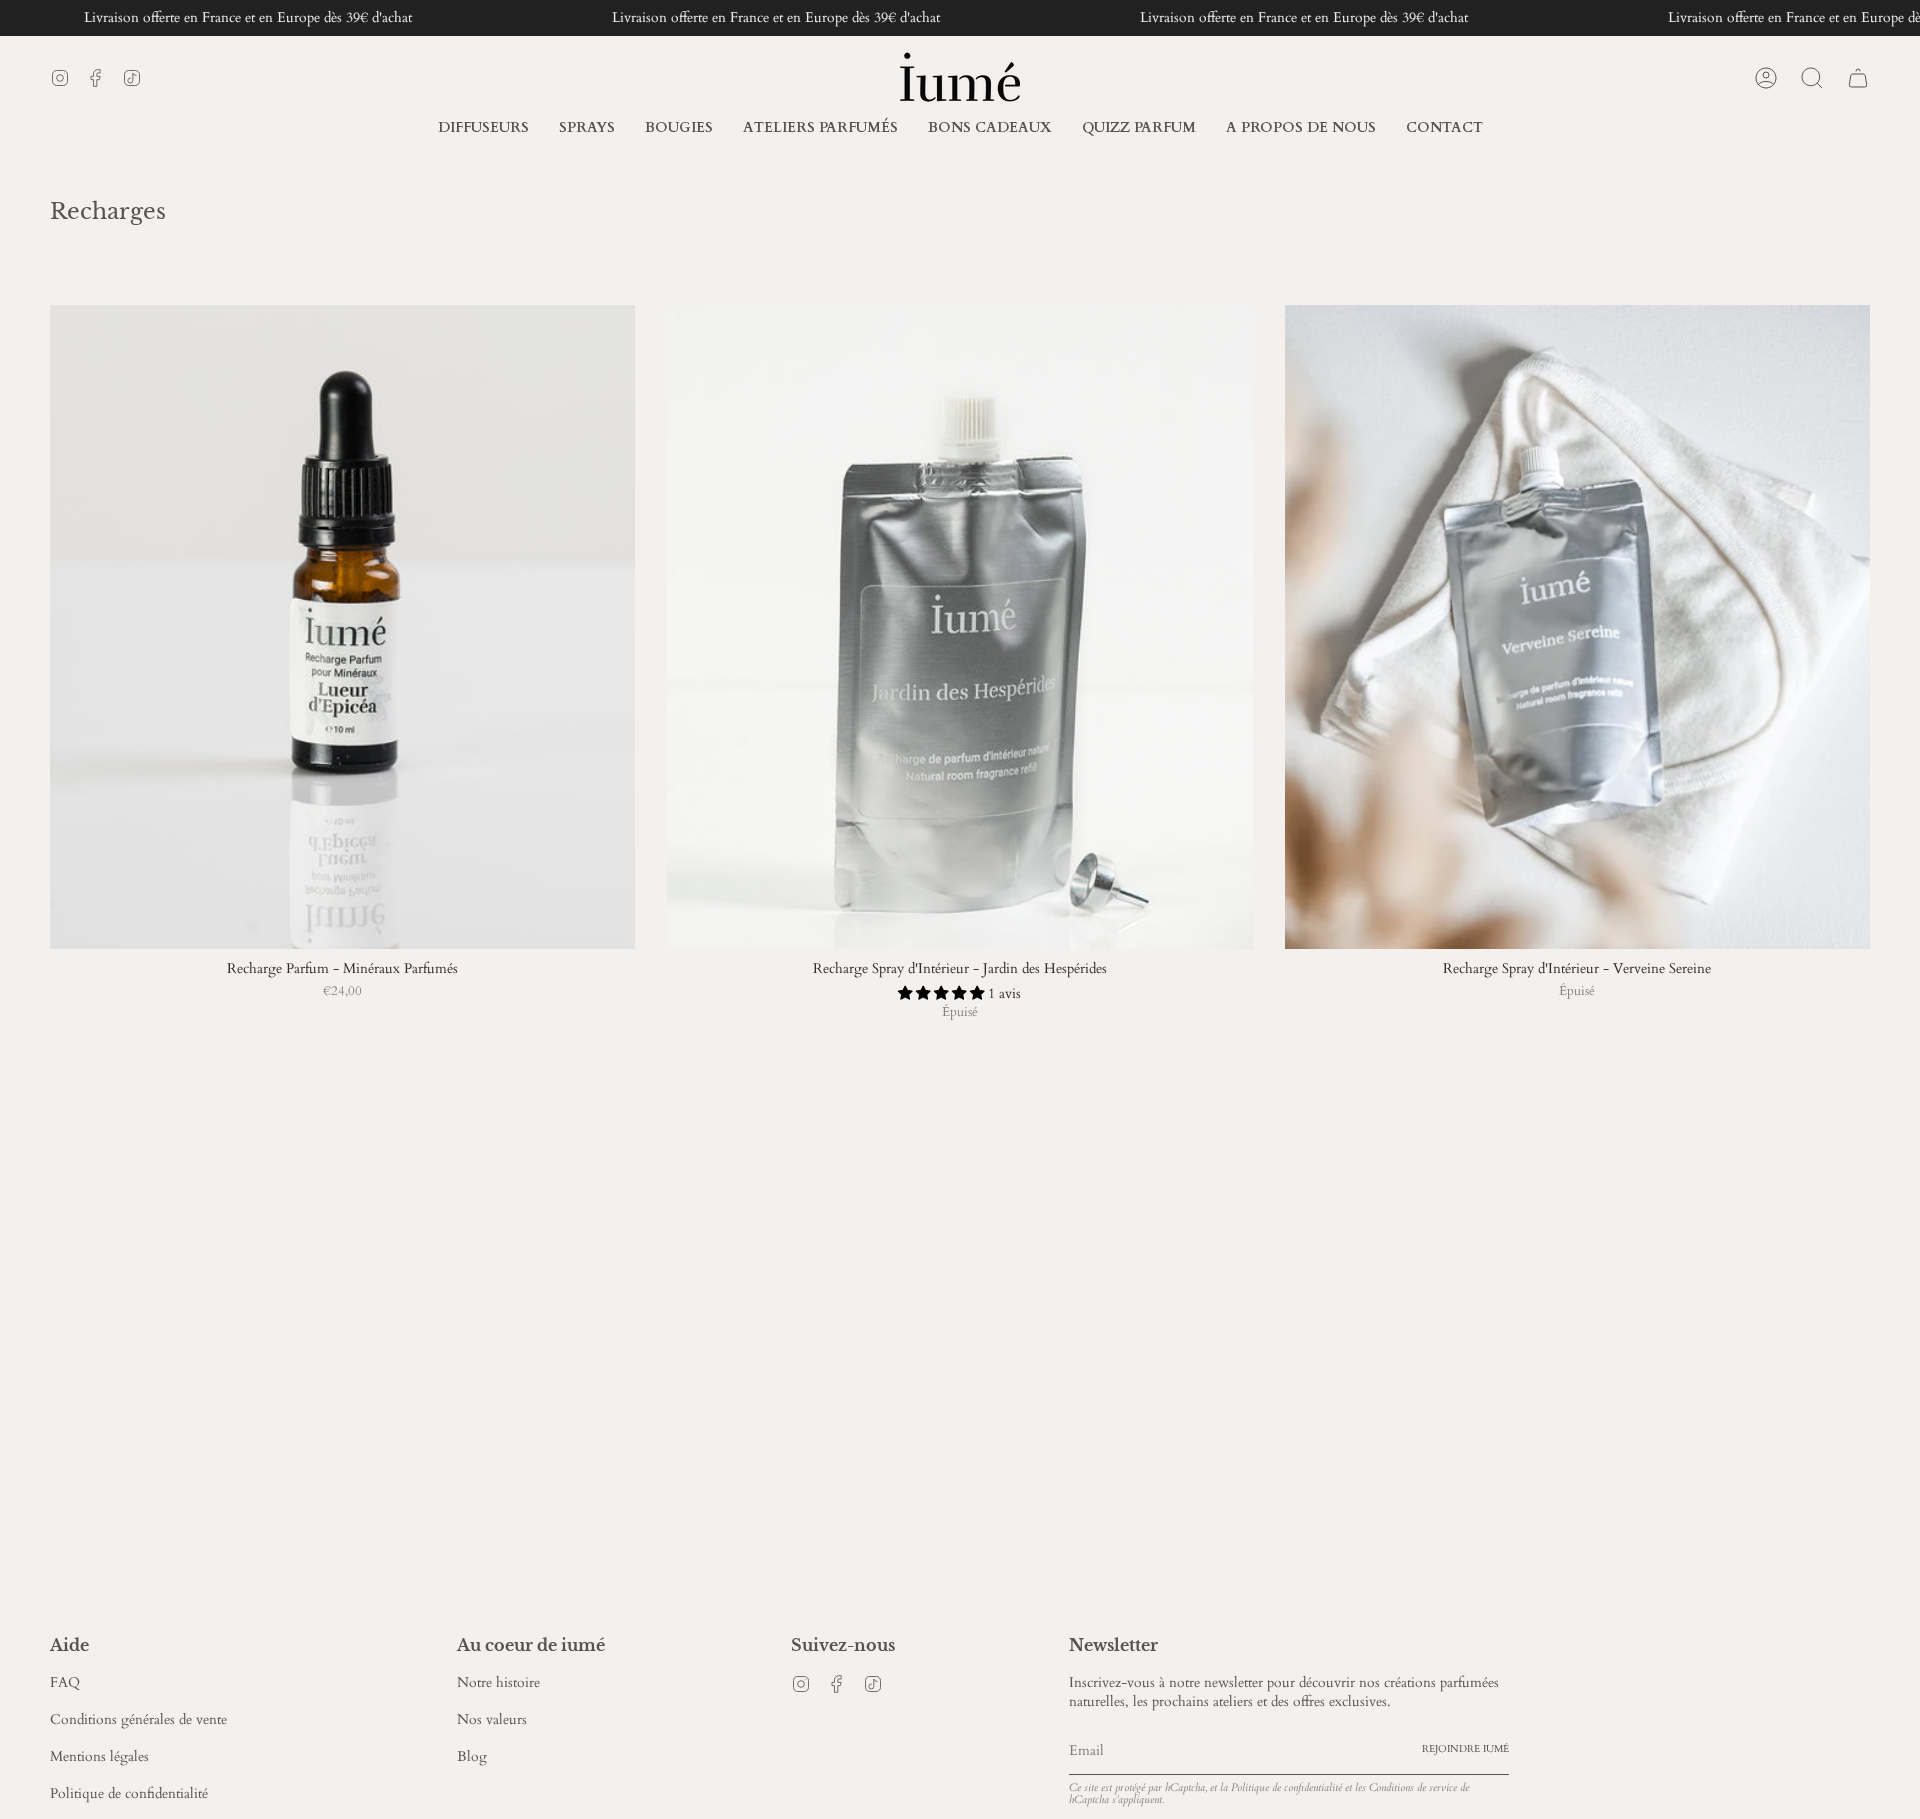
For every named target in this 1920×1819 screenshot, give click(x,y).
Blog (472, 1756)
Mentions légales (99, 1756)
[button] (1301, 128)
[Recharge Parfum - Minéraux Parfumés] (342, 627)
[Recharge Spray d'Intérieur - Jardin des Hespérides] (959, 627)
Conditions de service (1413, 1787)
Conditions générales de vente (138, 1719)
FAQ (65, 1682)
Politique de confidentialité (129, 1793)
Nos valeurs (492, 1719)
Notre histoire (498, 1682)
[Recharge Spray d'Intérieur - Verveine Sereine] (1577, 627)
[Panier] (1858, 78)
